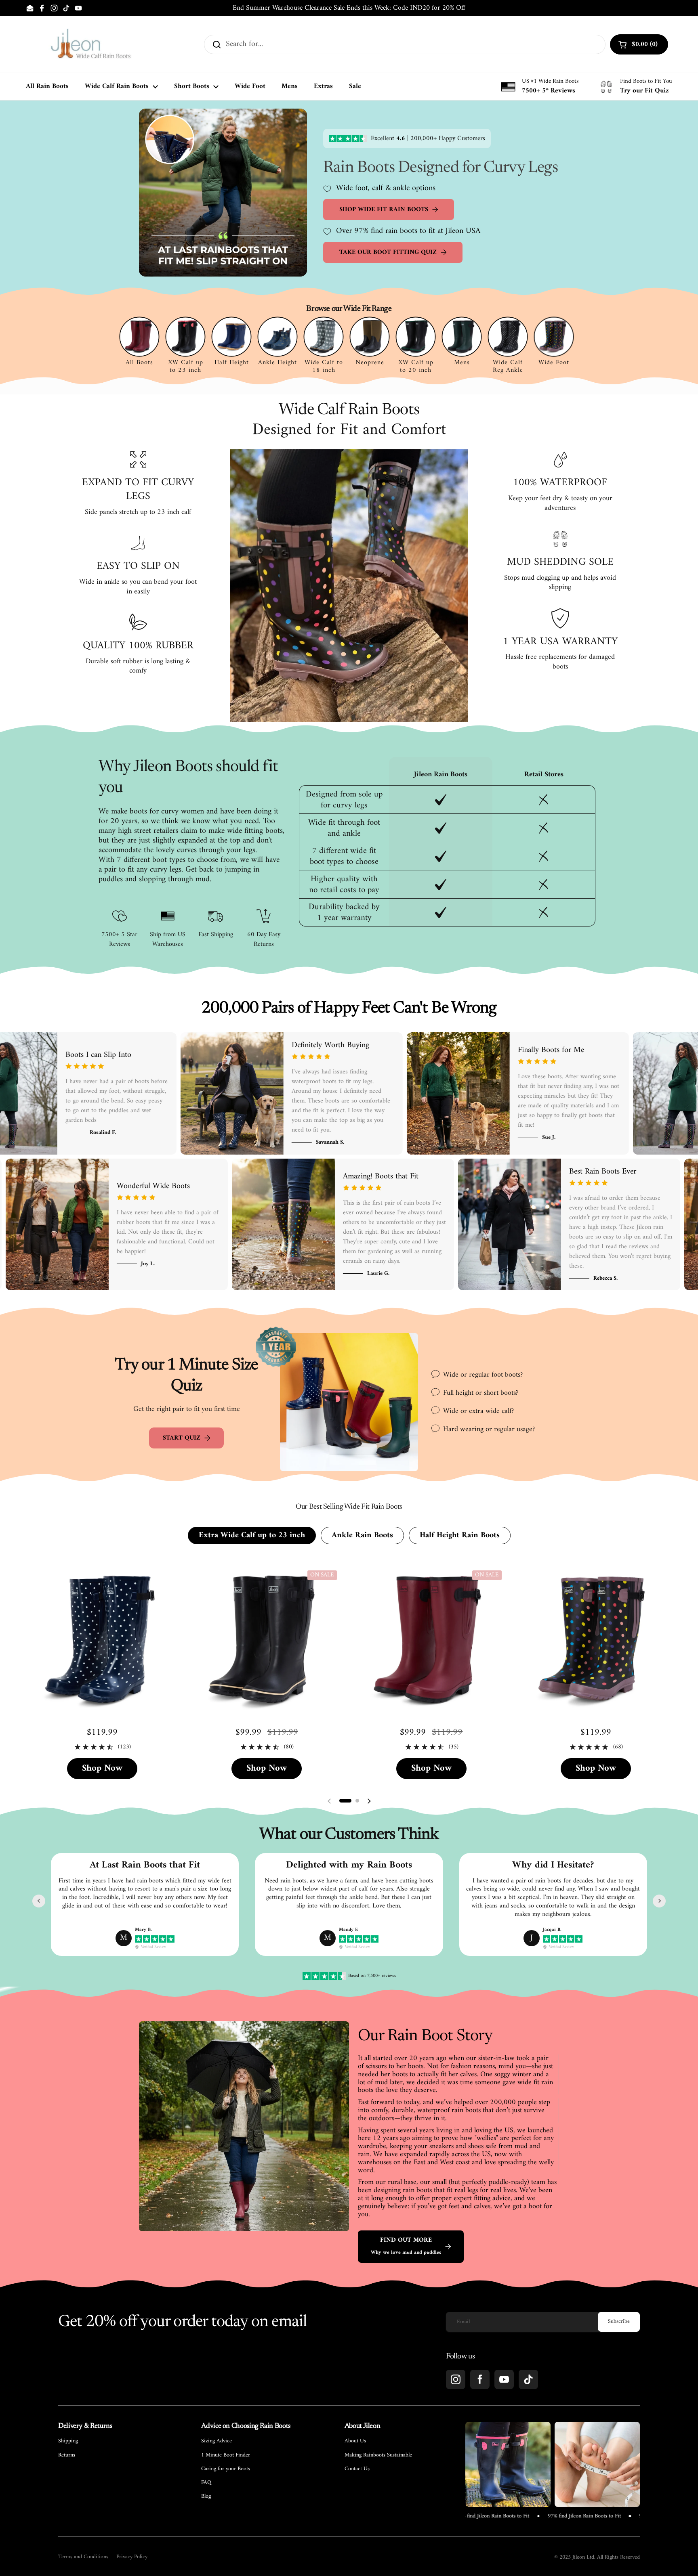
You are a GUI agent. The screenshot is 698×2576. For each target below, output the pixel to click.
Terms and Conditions (83, 2557)
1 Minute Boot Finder (226, 2455)
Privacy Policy (132, 2557)
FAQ (206, 2483)
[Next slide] (659, 1901)
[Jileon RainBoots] (90, 44)
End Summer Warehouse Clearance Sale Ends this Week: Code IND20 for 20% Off (349, 8)
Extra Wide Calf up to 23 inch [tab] (252, 1535)
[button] (345, 1801)
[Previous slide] (39, 1901)
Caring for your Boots (226, 2469)
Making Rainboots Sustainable (378, 2455)
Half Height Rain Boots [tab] (460, 1535)
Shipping (68, 2441)
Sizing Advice (217, 2441)
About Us (355, 2441)
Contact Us (357, 2469)
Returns (67, 2455)
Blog (206, 2496)
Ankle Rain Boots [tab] (362, 1535)
